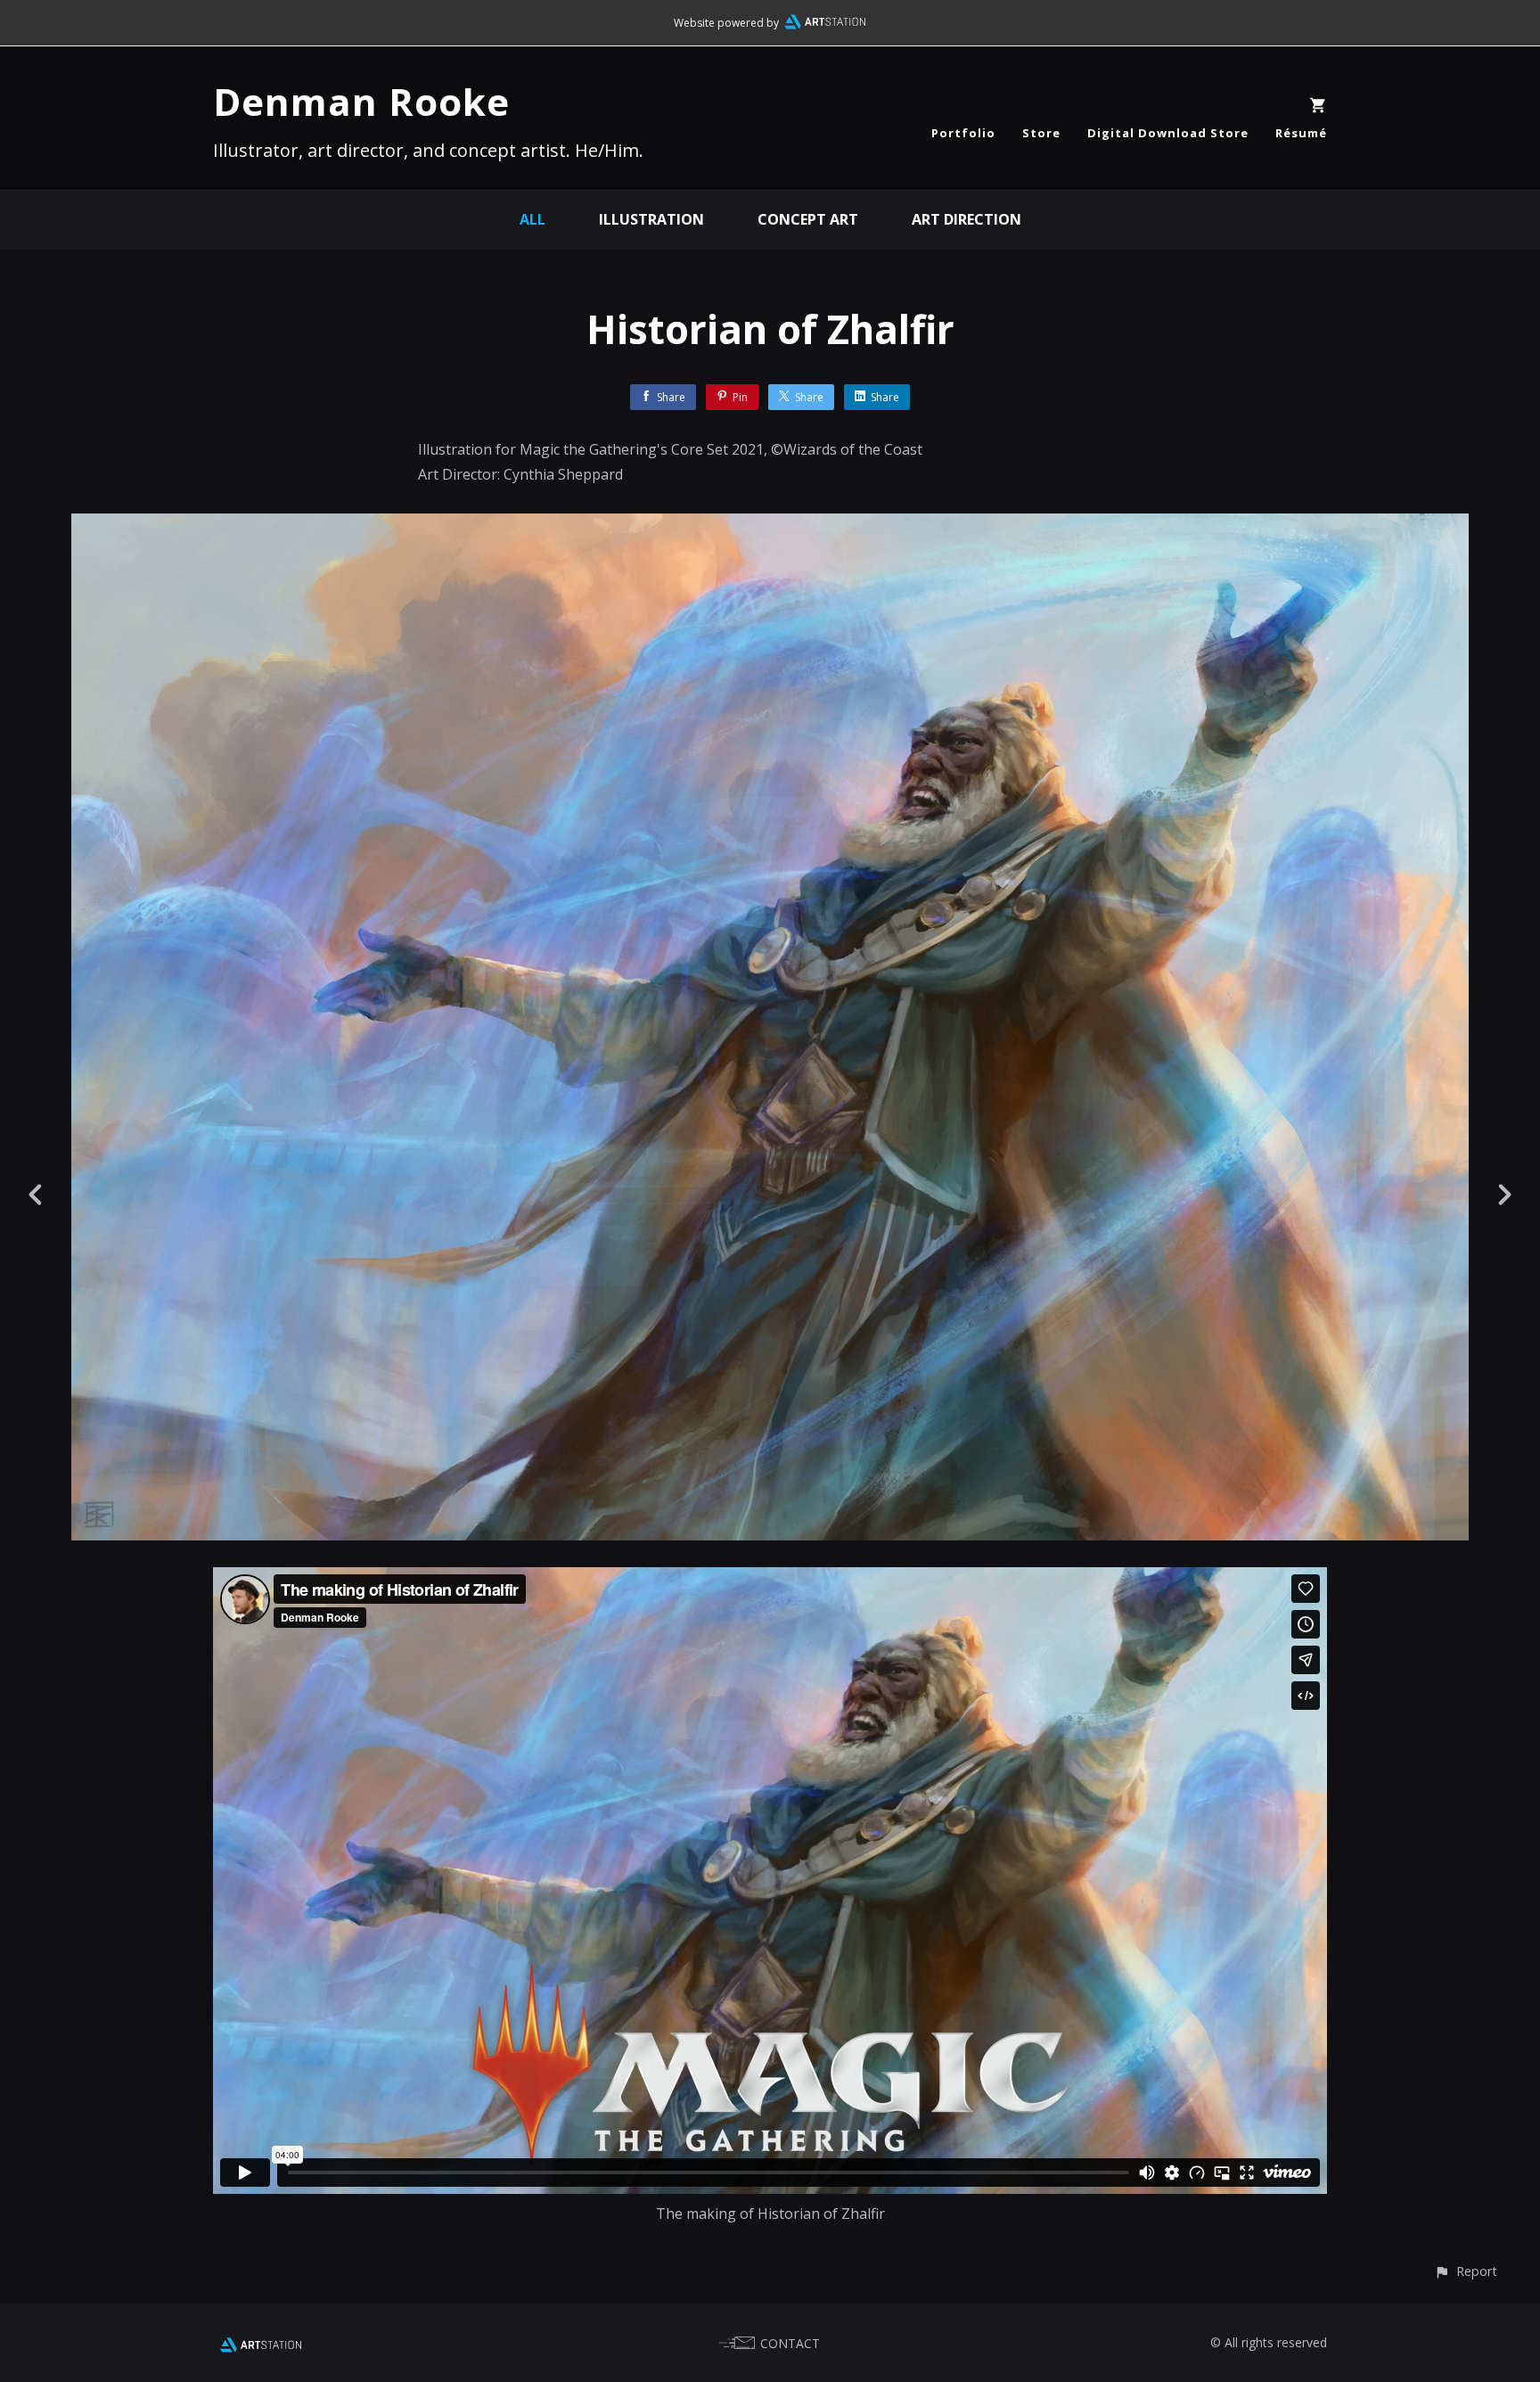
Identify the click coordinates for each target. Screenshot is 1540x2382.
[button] (1466, 2271)
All (532, 219)
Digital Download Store (1168, 133)
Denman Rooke (361, 101)
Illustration (651, 219)
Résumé (1301, 133)
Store (1041, 133)
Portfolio (963, 133)
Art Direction (967, 219)
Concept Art (808, 219)
